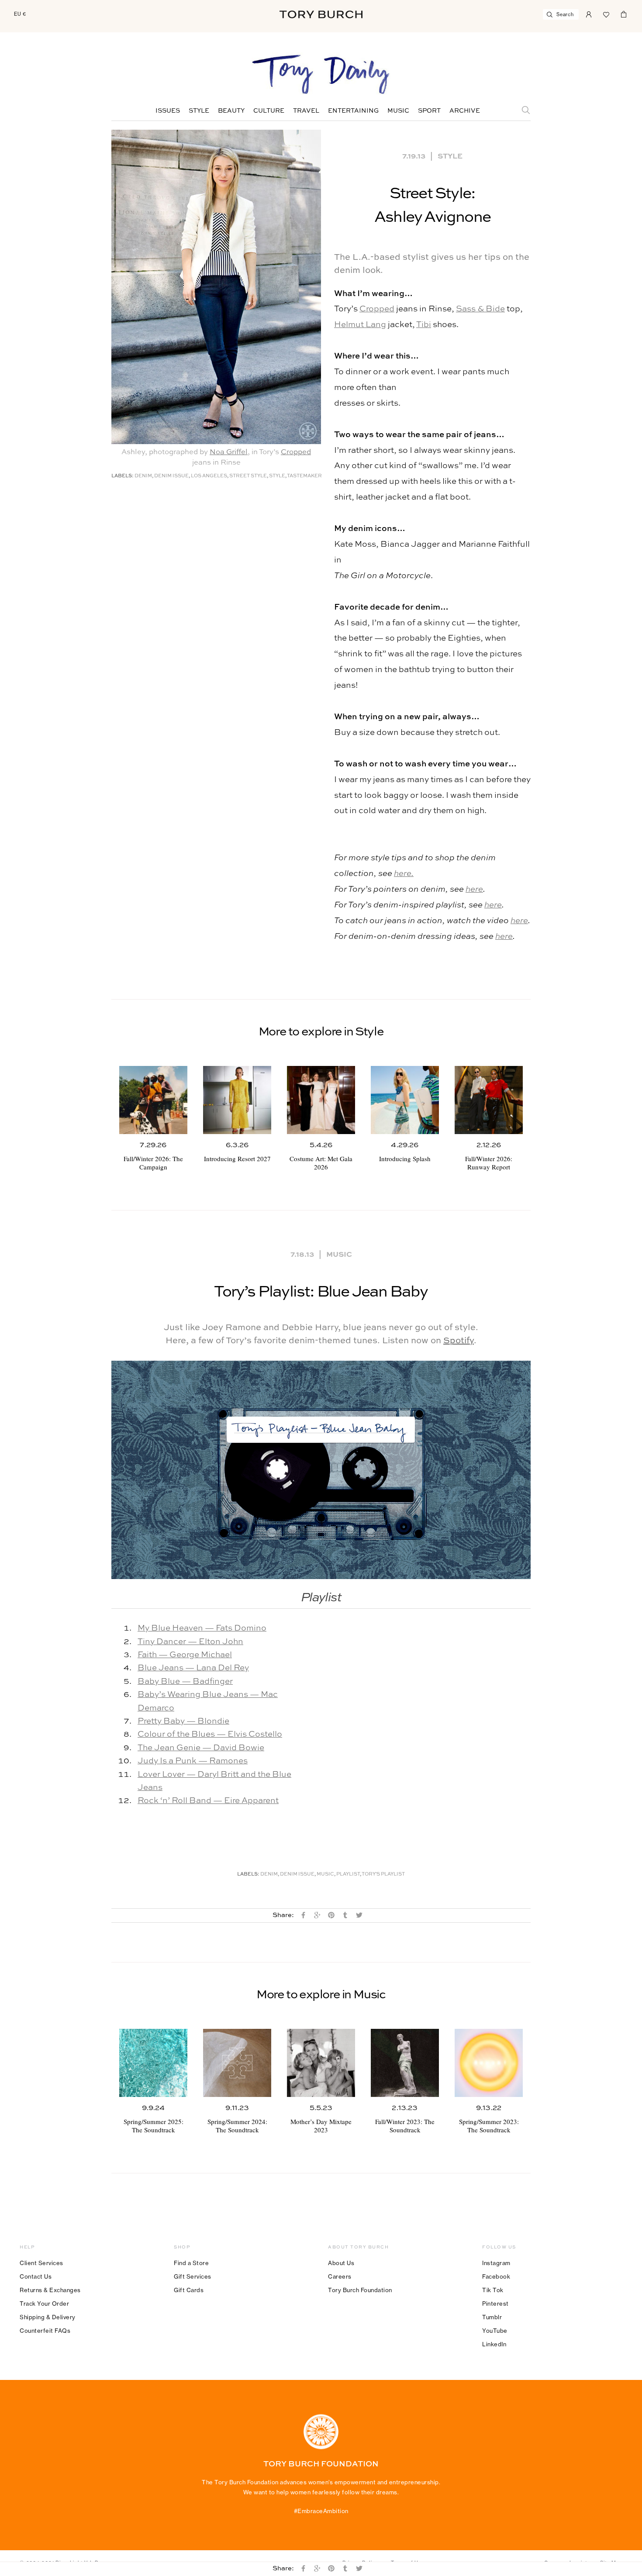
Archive (465, 111)
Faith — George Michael (185, 1655)
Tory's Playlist (383, 1874)
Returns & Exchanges (50, 2290)
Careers (340, 2276)
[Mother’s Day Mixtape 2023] (321, 2063)
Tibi (424, 325)
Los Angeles (209, 476)
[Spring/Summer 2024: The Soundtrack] (237, 2063)
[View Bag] (624, 14)
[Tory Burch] (321, 14)
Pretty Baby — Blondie (183, 1721)
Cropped (296, 452)
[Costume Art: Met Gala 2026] (321, 1100)
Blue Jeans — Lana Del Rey (193, 1668)
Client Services (41, 2263)
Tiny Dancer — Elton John (190, 1642)
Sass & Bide (480, 309)
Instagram (496, 2263)
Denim (143, 476)
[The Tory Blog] (321, 75)
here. (404, 874)
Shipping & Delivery (48, 2317)
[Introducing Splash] (405, 1100)
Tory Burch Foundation (360, 2290)
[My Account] (589, 14)
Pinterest (495, 2304)
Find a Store (191, 2263)
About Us (341, 2263)
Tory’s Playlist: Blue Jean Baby (321, 1292)
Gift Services (193, 2276)
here (474, 889)
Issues (168, 111)
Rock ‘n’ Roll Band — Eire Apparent (208, 1801)
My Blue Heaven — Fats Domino (202, 1628)
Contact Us (36, 2276)
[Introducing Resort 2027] (237, 1100)
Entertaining (353, 111)
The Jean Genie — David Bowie (201, 1748)
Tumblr (492, 2317)
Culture (269, 111)
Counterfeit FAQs (45, 2331)
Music (398, 111)
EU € (20, 14)
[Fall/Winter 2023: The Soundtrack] (405, 2063)
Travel (306, 111)
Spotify (459, 1341)
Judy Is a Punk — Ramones (193, 1761)
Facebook (496, 2276)
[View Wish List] (606, 14)
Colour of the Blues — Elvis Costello (210, 1734)
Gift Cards (189, 2290)
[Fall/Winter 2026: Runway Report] (489, 1100)
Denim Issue (171, 476)
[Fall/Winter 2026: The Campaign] (153, 1100)
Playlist (348, 1874)
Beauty (231, 111)
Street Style (248, 476)
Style (199, 111)
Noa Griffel (229, 452)
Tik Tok (493, 2290)
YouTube (495, 2331)
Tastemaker (304, 476)
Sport (429, 111)
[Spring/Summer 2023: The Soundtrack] (489, 2063)
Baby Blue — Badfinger (185, 1681)
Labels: (123, 476)
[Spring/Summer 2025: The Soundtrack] (153, 2063)
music (325, 1874)
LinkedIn (494, 2344)
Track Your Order (44, 2304)
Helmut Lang (360, 325)
